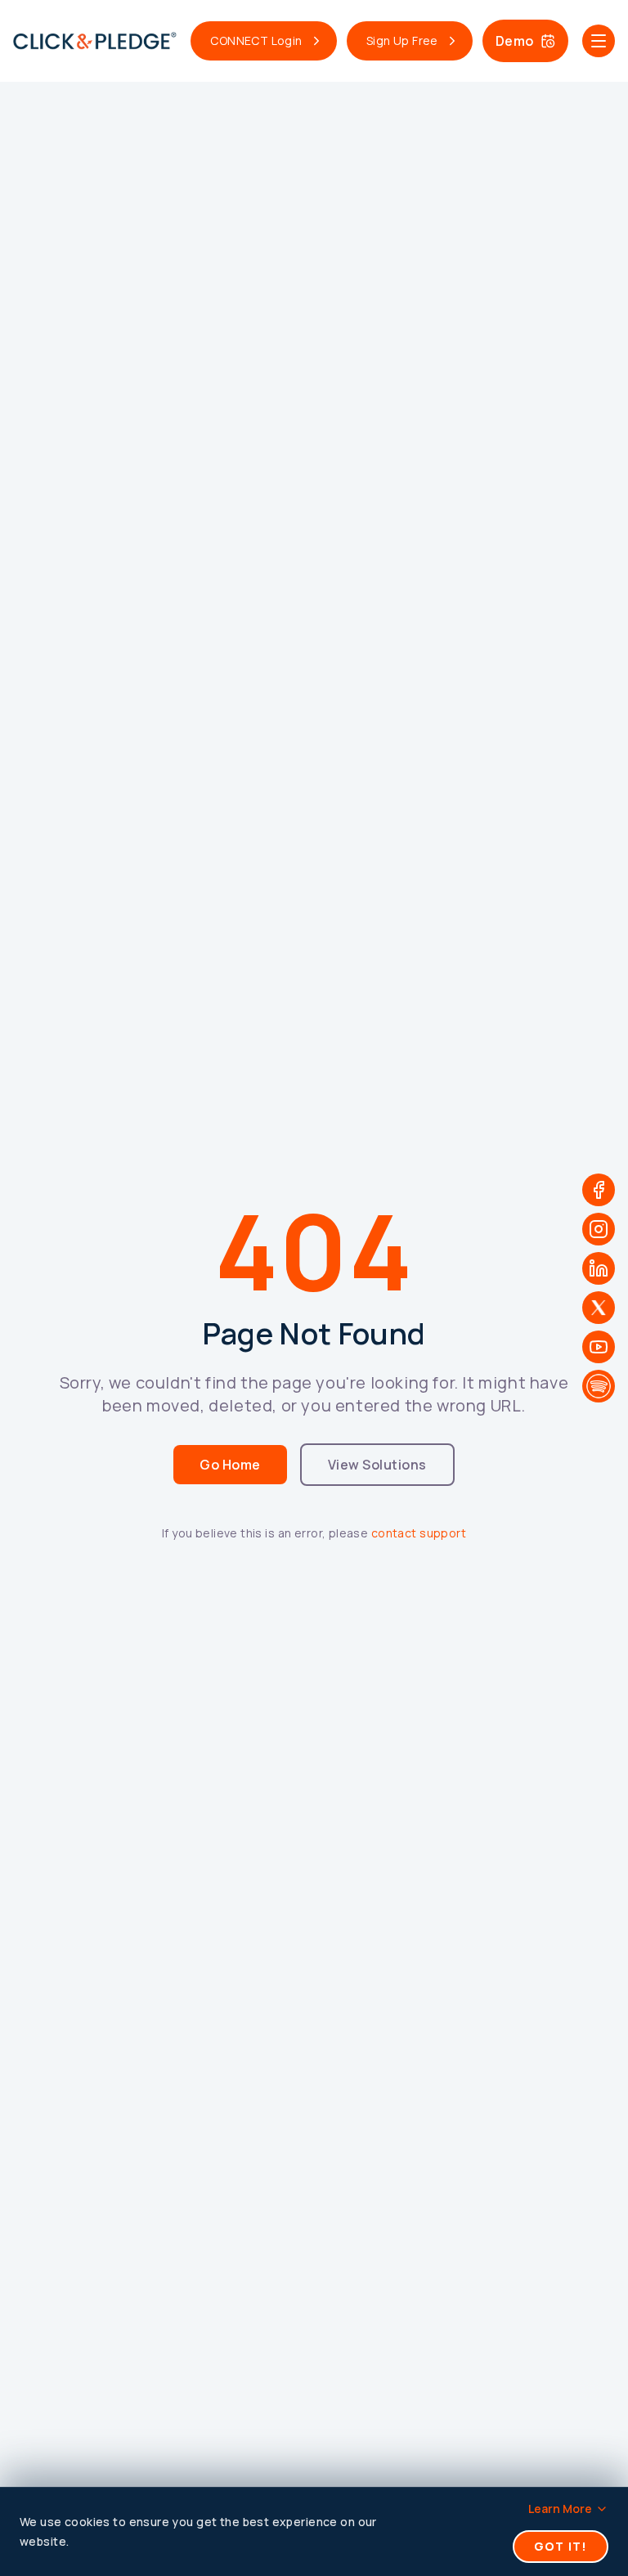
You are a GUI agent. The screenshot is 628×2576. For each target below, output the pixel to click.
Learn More (560, 2509)
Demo (515, 41)
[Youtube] (599, 1347)
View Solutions (377, 1465)
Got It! (561, 2546)
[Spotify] (599, 1386)
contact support (419, 1533)
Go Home (230, 1465)
